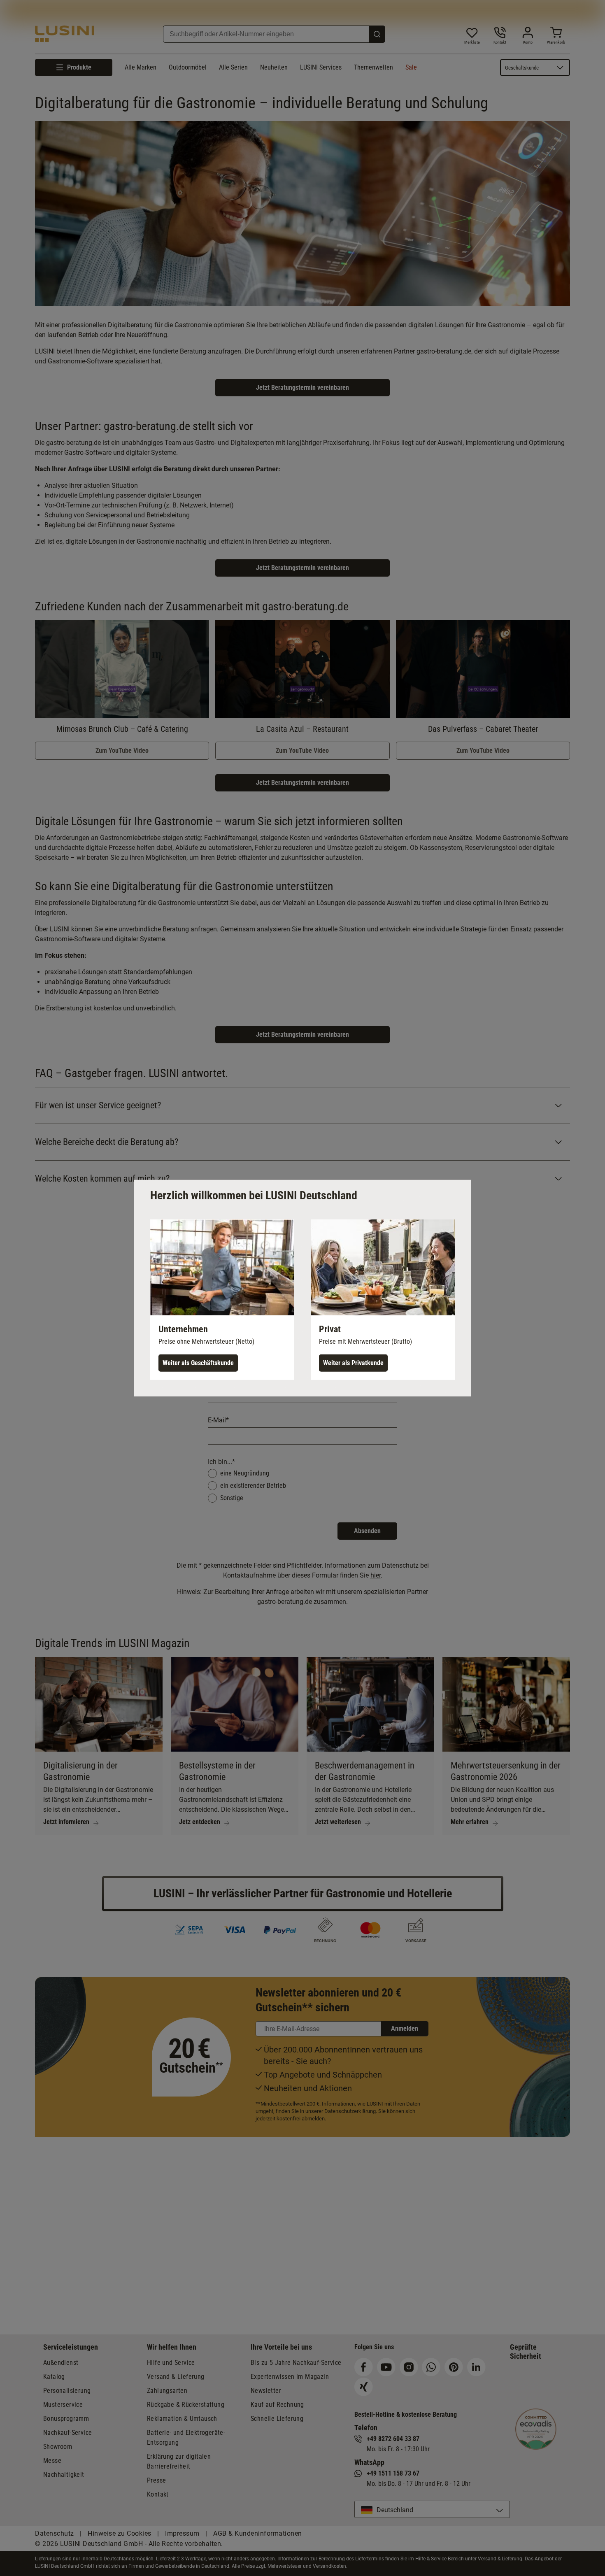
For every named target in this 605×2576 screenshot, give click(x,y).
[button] (222, 1299)
